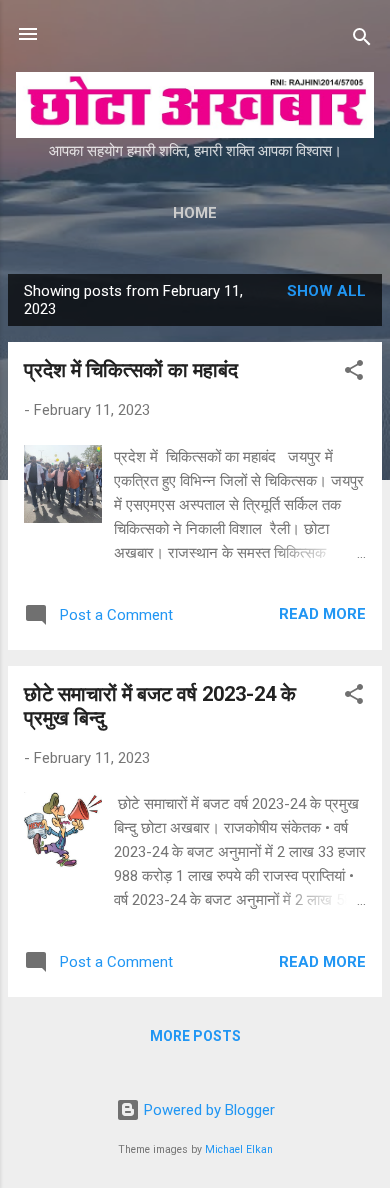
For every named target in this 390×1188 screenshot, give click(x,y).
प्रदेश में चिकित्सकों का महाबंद (131, 370)
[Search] (362, 40)
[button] (354, 373)
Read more (322, 614)
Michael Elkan (239, 1149)
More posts (195, 1036)
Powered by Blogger (207, 1110)
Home (195, 213)
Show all (326, 291)
